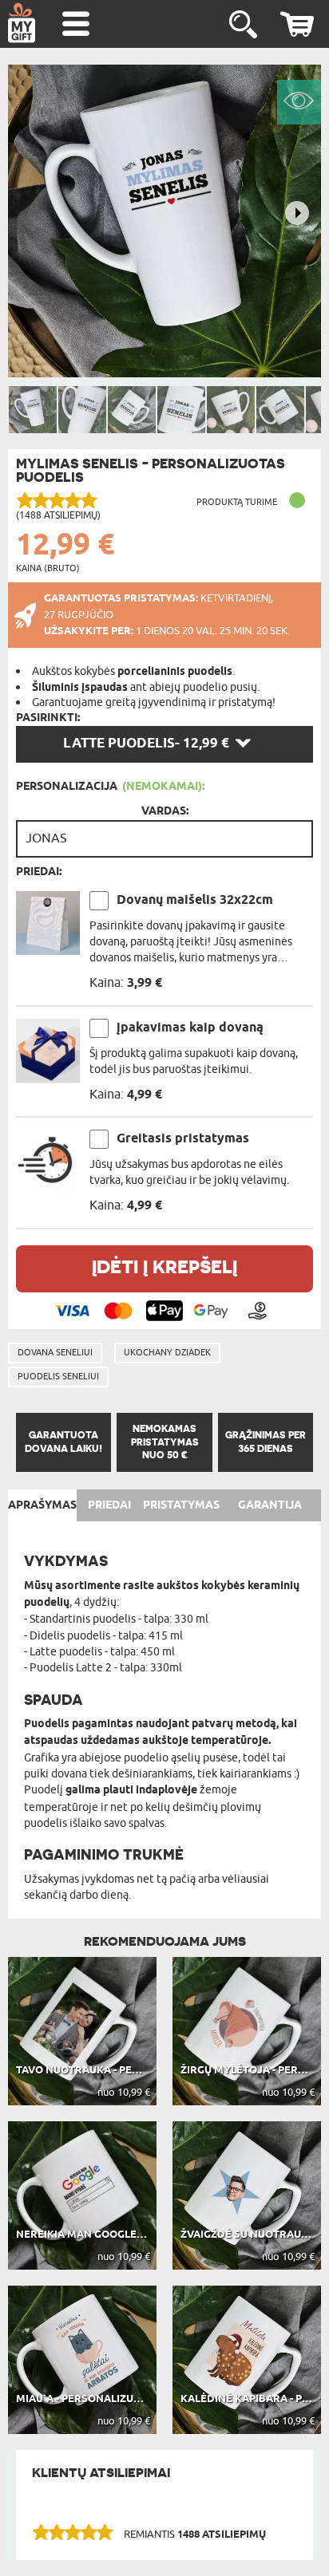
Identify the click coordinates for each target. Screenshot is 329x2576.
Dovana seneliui (55, 1352)
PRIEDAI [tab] (109, 1505)
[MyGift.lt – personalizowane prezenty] (22, 22)
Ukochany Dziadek (167, 1352)
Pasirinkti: (48, 718)
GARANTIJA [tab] (270, 1505)
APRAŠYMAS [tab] (42, 1505)
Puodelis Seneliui (58, 1376)
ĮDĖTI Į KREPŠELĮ (164, 1266)
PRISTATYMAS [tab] (181, 1505)
